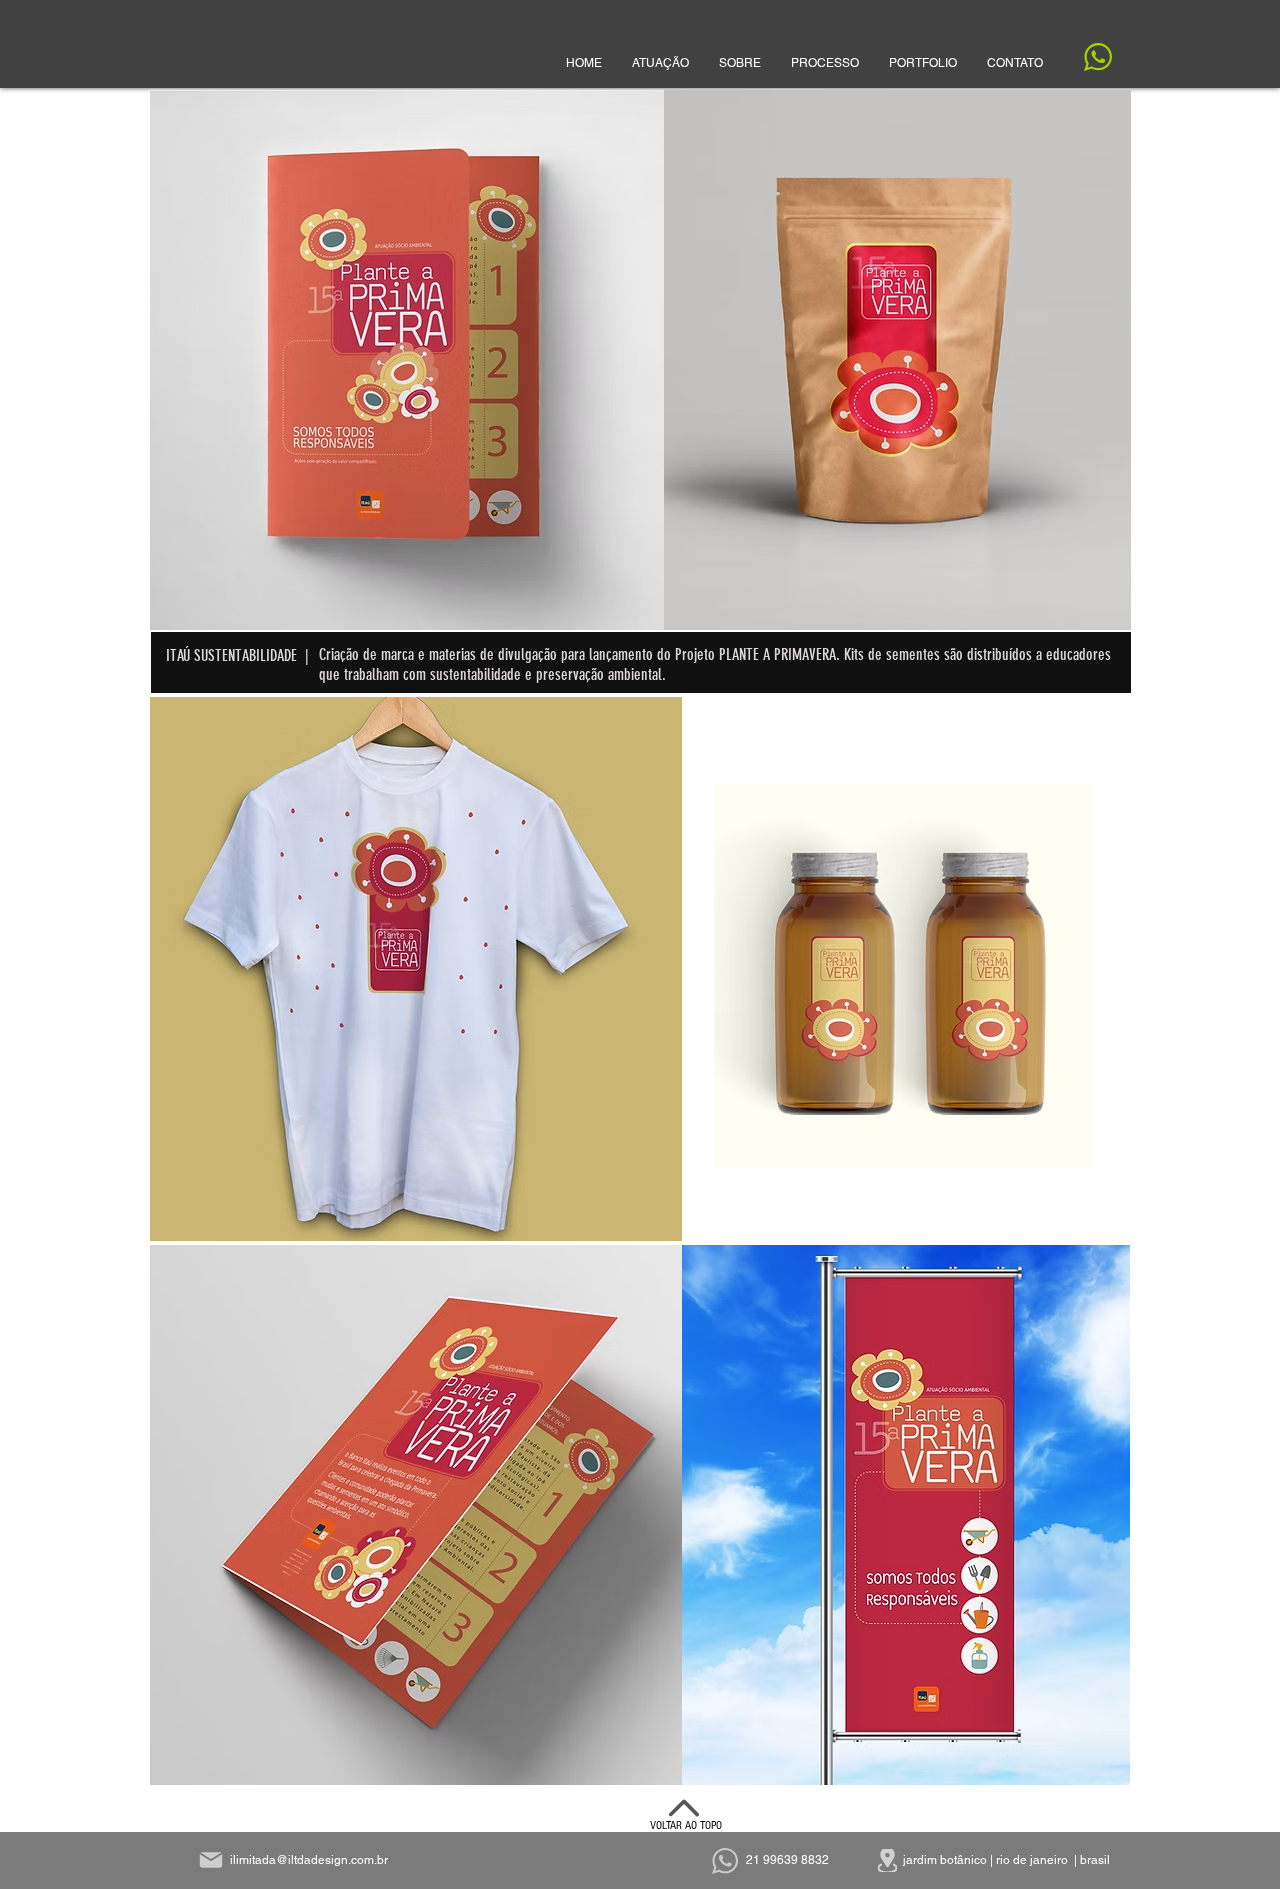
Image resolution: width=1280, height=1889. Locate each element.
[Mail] (211, 1860)
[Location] (887, 1860)
